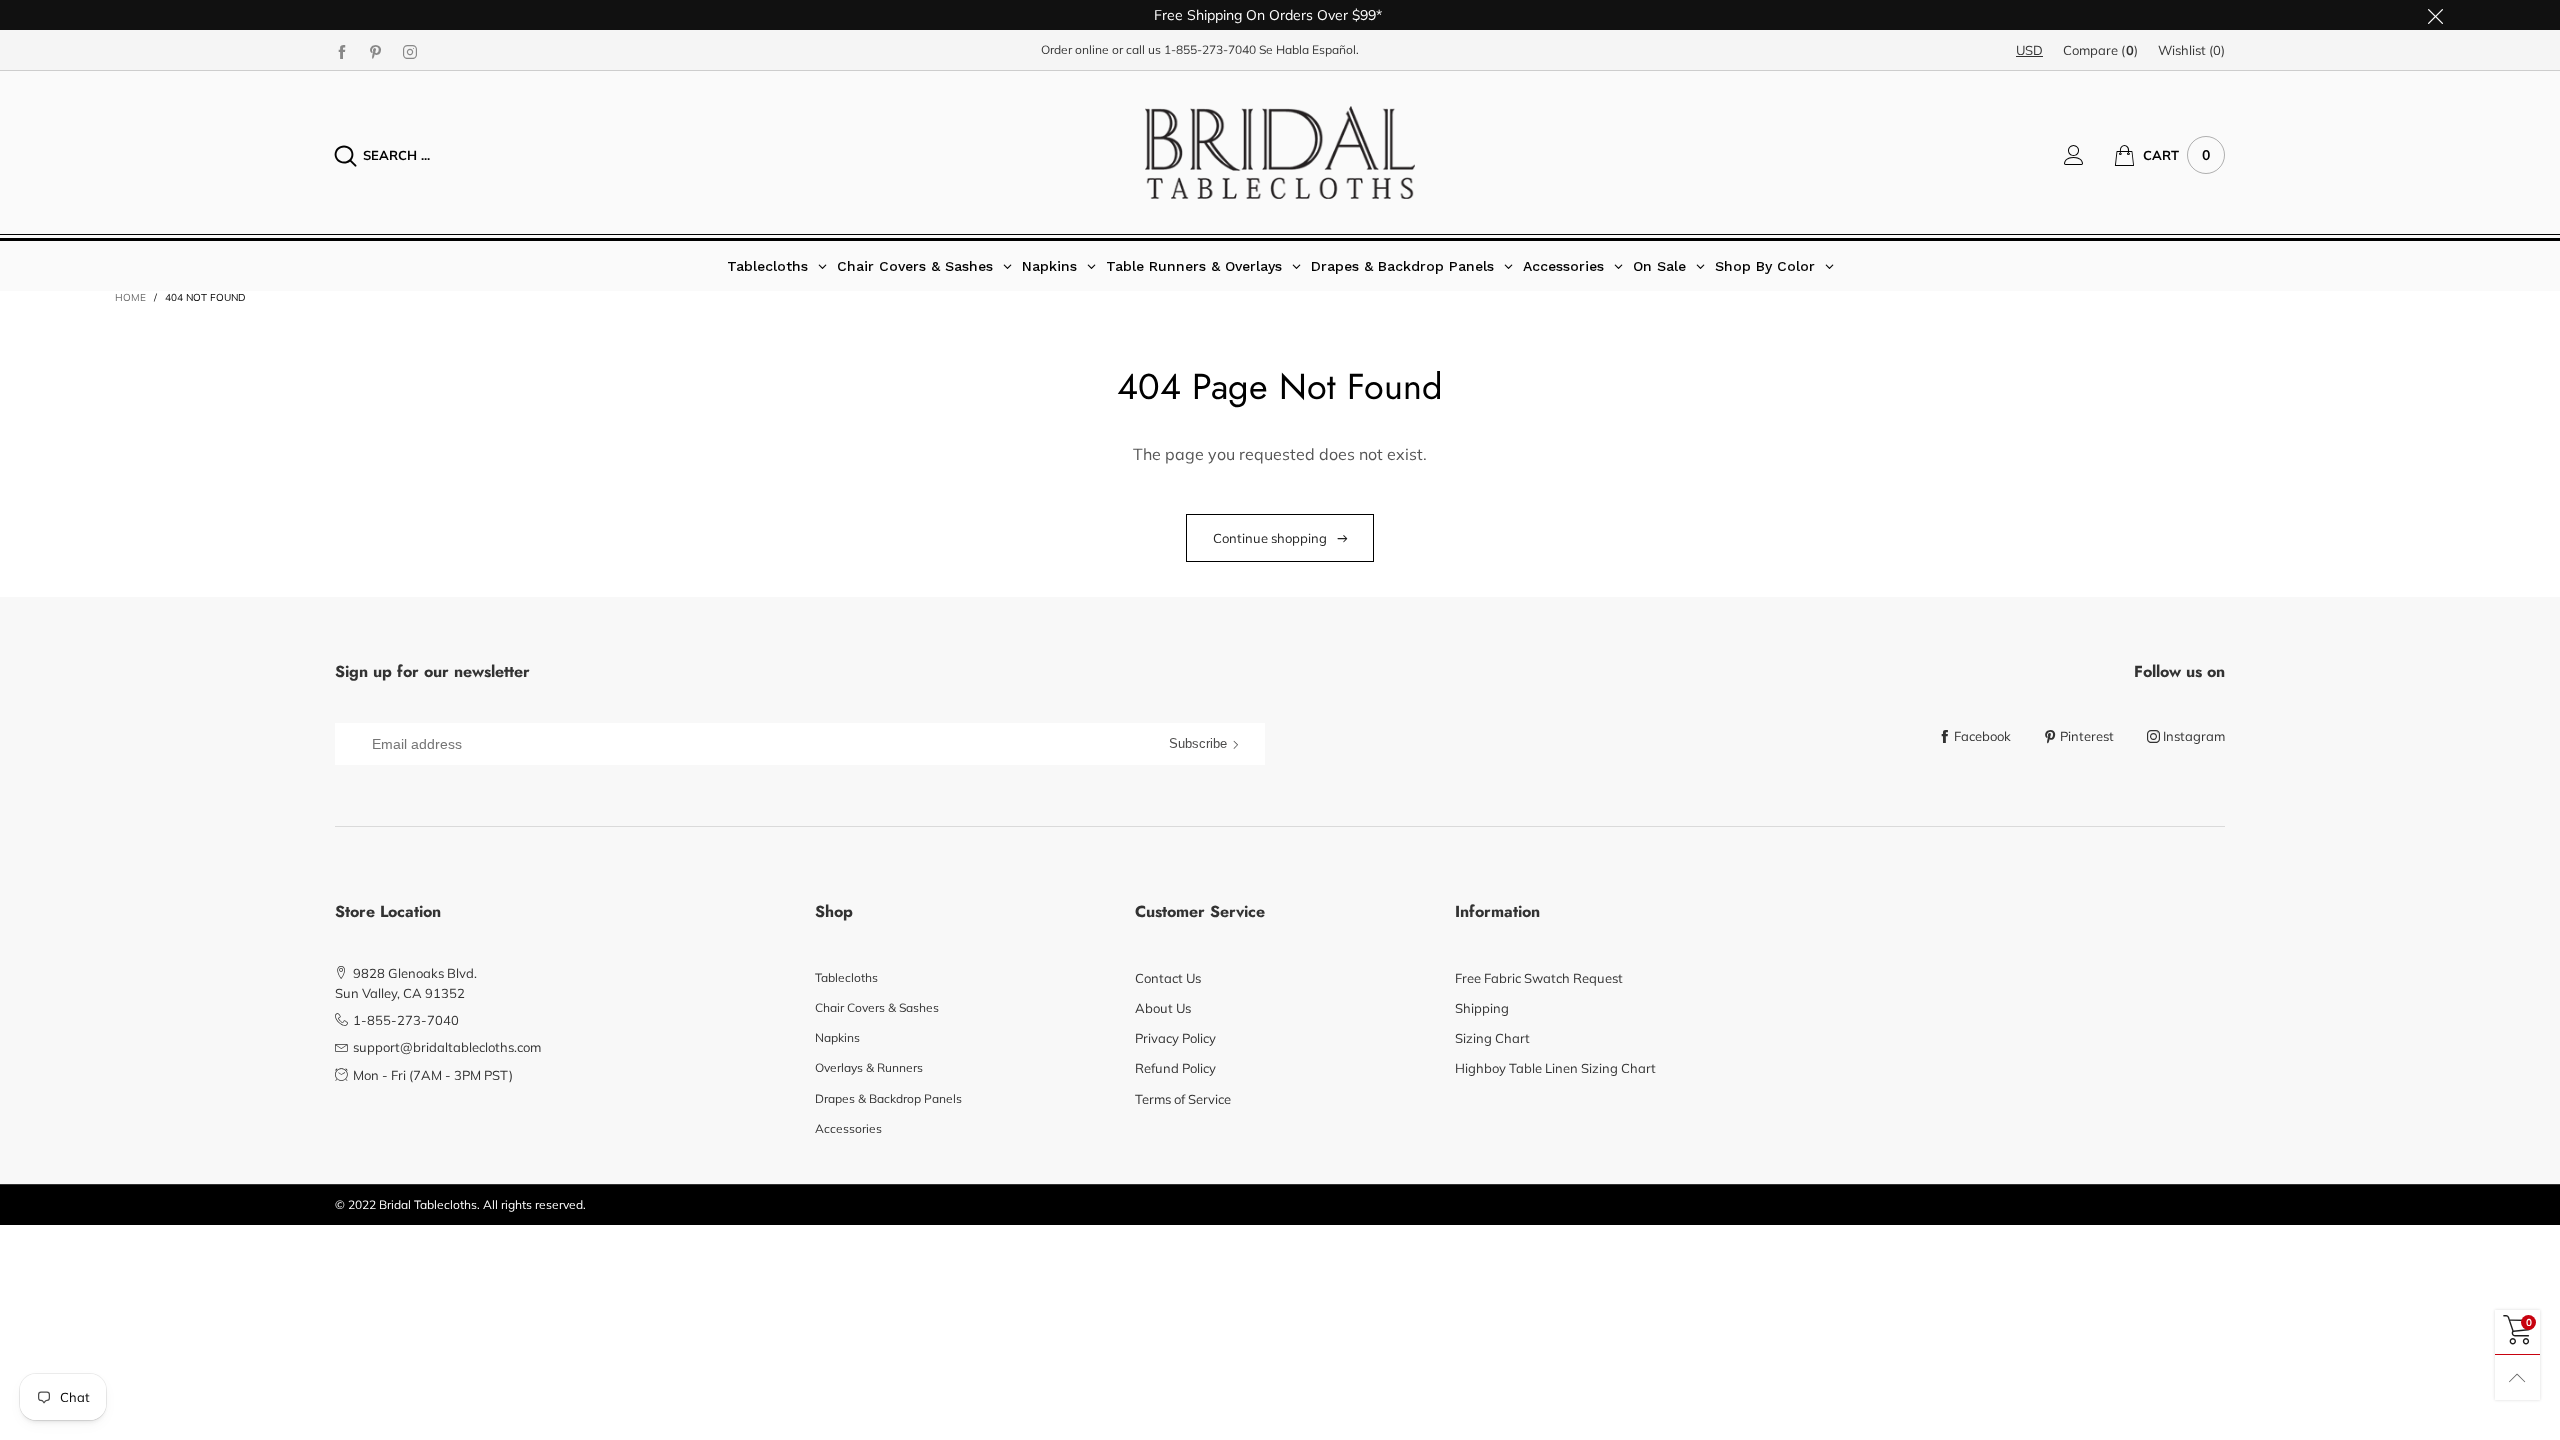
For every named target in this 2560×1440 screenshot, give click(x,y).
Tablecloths (846, 977)
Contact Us (1168, 978)
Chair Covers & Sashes (877, 1007)
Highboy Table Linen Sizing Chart (1555, 1068)
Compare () (2100, 50)
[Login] (2089, 155)
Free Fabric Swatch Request (1539, 978)
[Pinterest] (376, 51)
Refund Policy (1175, 1068)
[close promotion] (2435, 15)
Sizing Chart (1492, 1038)
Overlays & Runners (869, 1067)
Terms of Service (1183, 1099)
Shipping (1482, 1008)
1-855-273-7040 (1210, 49)
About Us (1163, 1008)
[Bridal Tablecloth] (1280, 152)
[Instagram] (410, 51)
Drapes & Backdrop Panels (888, 1098)
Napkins (837, 1037)
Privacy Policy (1175, 1038)
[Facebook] (342, 51)
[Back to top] (2517, 1377)
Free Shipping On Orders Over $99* (1268, 15)
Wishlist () (2191, 50)
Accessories (848, 1128)
